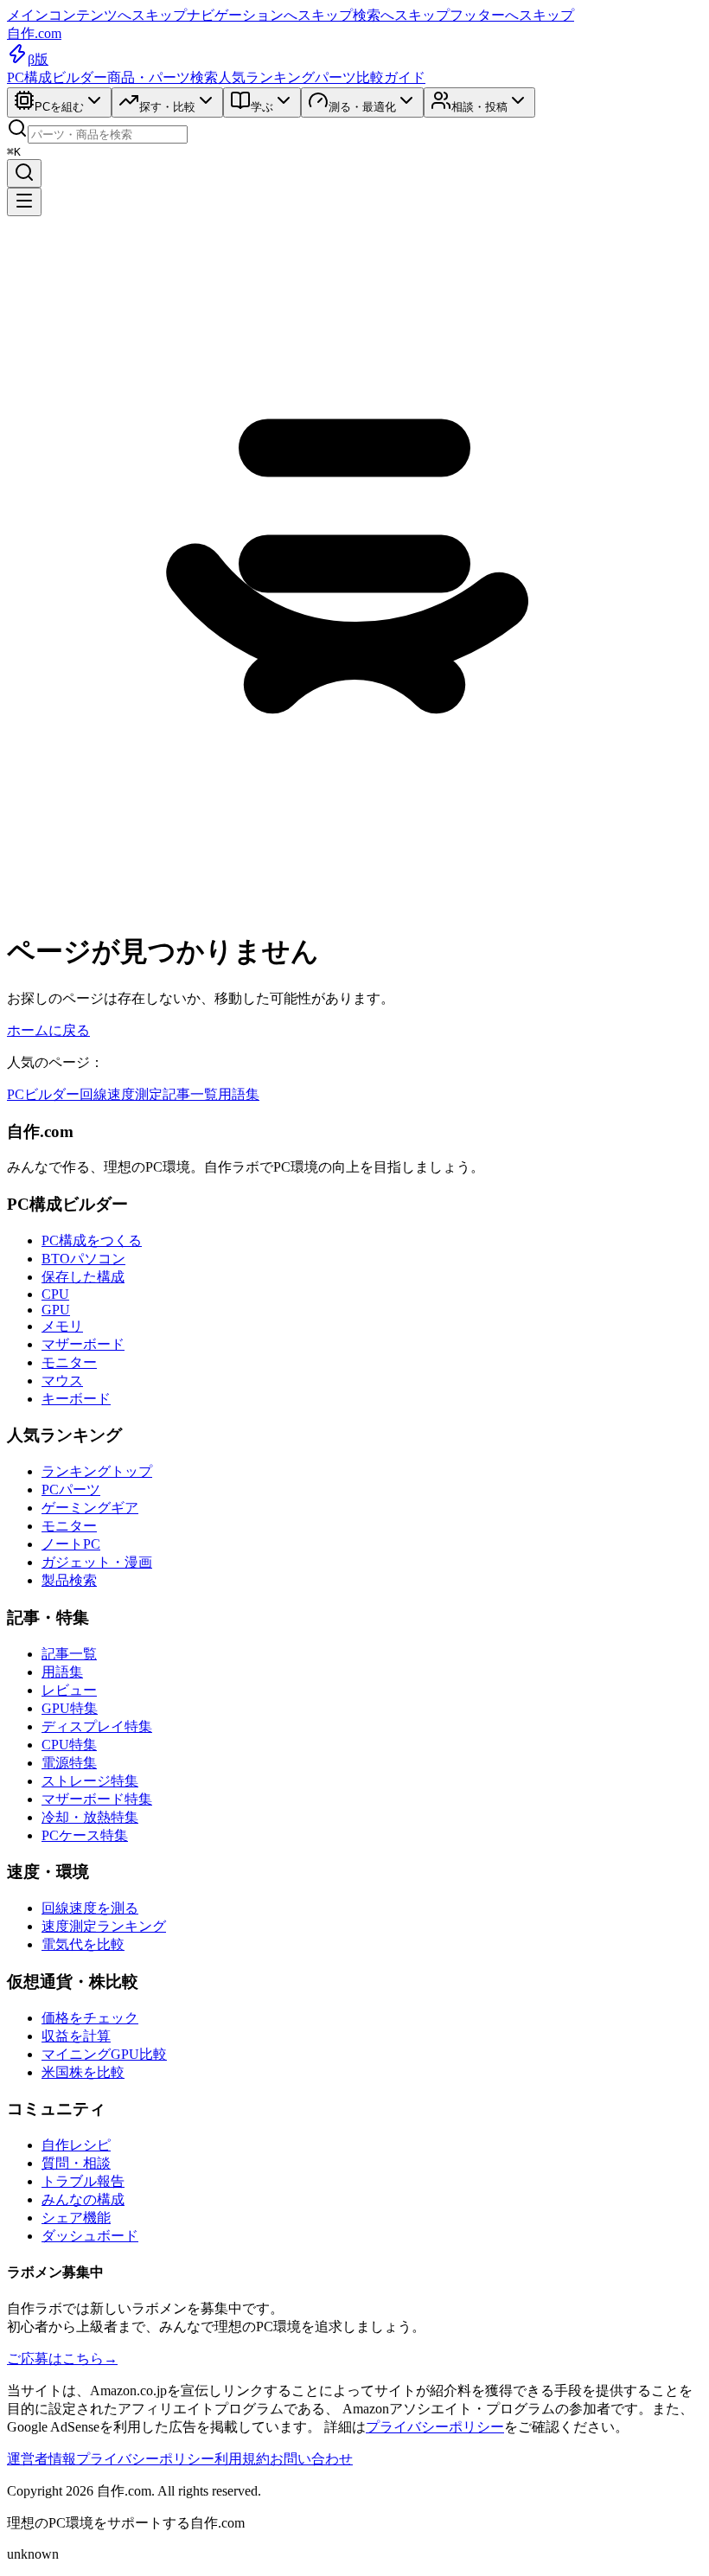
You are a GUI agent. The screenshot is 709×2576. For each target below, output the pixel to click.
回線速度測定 (121, 1094)
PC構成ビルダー (57, 77)
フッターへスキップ (512, 15)
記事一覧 (190, 1094)
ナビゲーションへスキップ (270, 15)
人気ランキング (266, 77)
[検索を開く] (24, 173)
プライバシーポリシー (435, 2427)
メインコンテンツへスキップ (97, 15)
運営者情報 (42, 2459)
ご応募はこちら (62, 2359)
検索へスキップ (401, 15)
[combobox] (108, 134)
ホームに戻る (48, 1030)
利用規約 (242, 2459)
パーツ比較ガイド (370, 77)
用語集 (239, 1094)
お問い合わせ (311, 2459)
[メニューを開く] (24, 202)
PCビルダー (43, 1094)
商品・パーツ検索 (163, 77)
